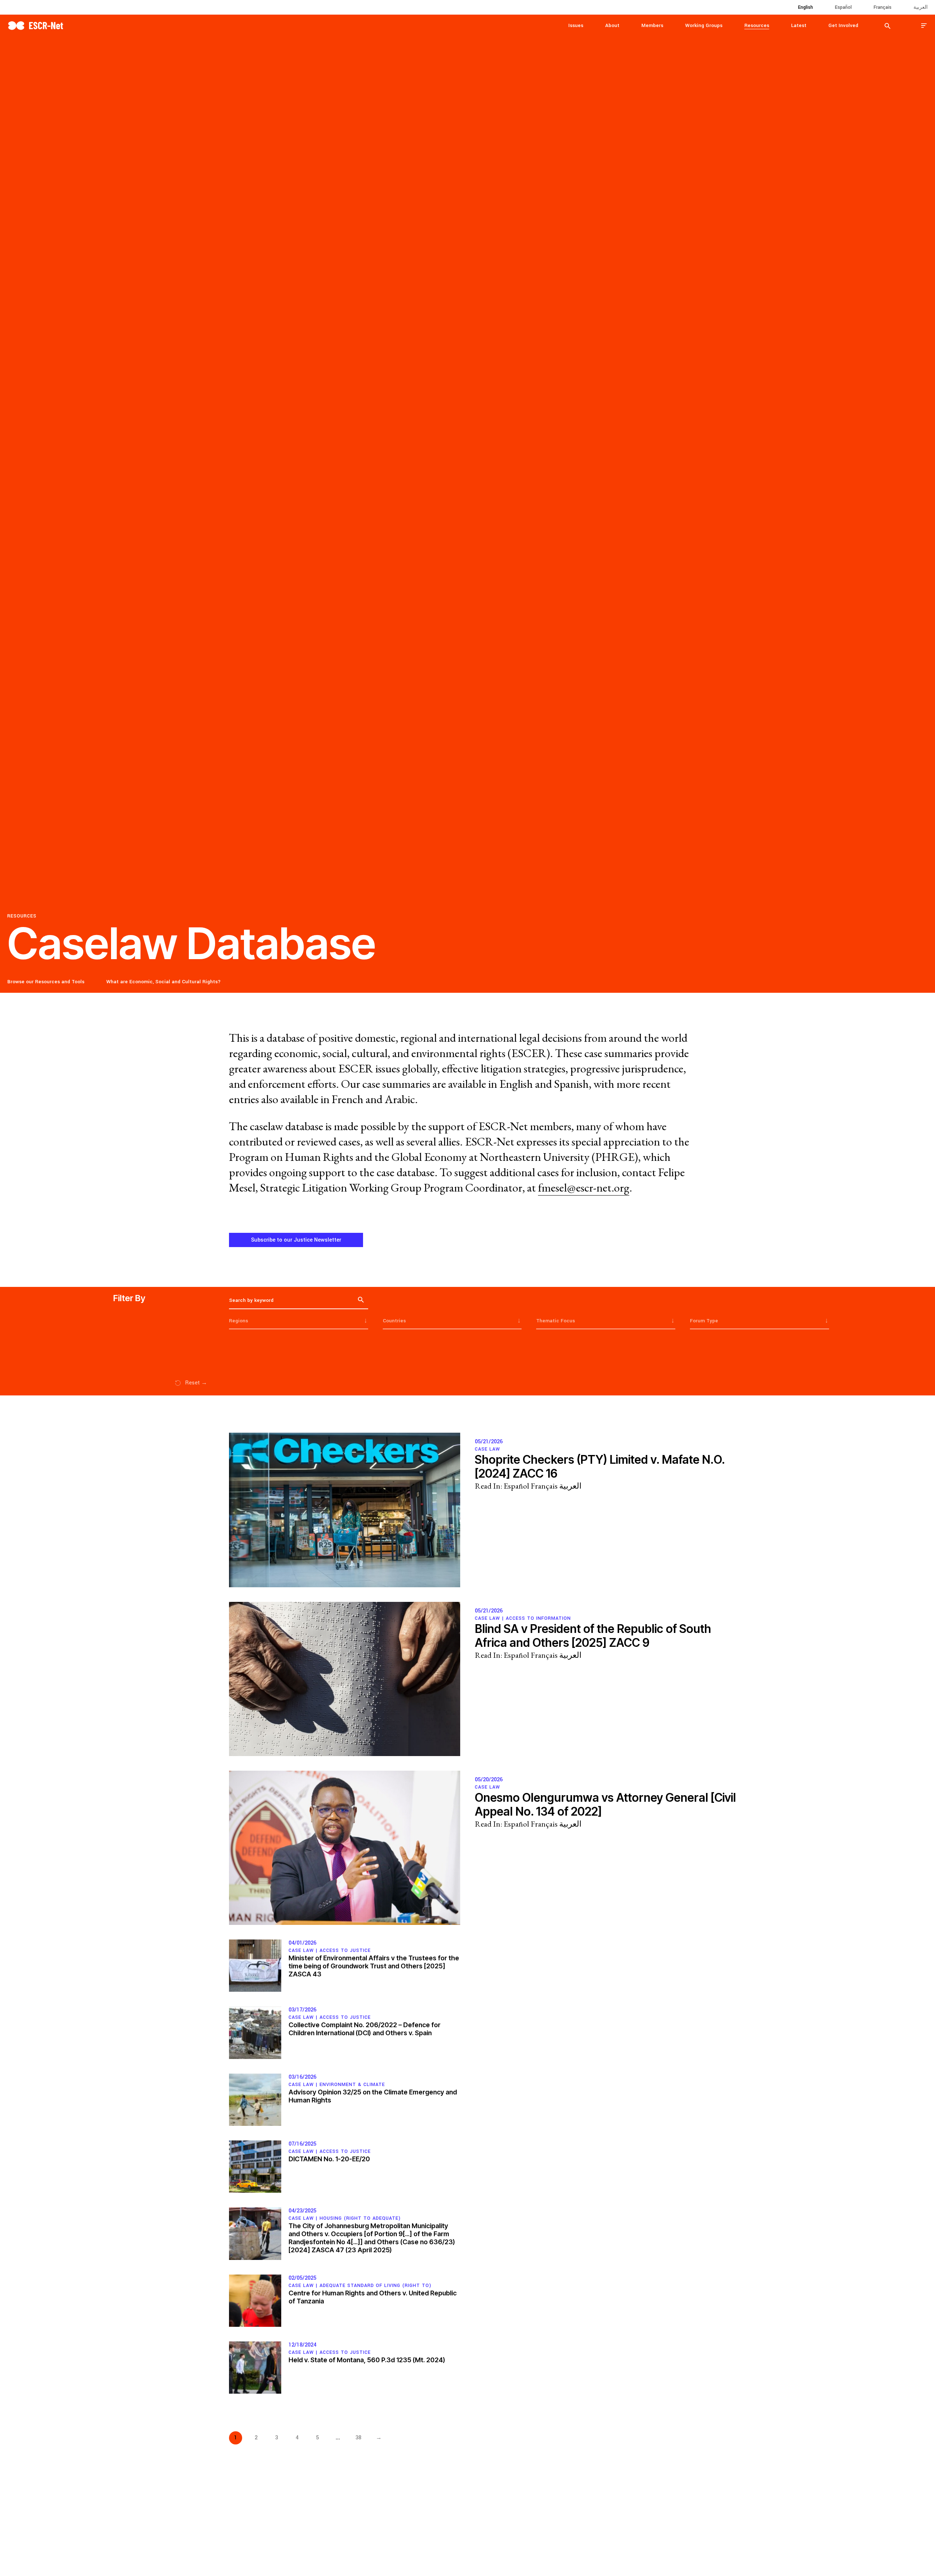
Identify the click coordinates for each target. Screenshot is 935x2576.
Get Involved (843, 25)
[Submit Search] (888, 26)
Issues (576, 25)
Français (883, 7)
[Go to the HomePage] (35, 25)
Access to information (538, 1618)
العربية (921, 7)
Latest (799, 25)
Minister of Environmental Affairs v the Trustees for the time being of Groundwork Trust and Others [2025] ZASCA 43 (374, 1966)
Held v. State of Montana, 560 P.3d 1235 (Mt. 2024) (367, 2360)
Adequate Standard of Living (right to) (375, 2286)
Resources (757, 25)
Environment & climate (352, 2085)
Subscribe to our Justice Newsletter (296, 1240)
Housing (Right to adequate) (360, 2218)
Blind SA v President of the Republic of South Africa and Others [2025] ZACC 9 (593, 1636)
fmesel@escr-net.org (584, 1188)
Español (843, 7)
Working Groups (704, 25)
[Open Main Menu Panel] (924, 25)
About (612, 25)
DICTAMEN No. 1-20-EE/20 (329, 2159)
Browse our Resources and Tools (46, 982)
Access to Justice (345, 1950)
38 (358, 2438)
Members (652, 25)
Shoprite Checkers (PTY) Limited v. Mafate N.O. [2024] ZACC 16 (600, 1466)
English (806, 7)
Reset (196, 1383)
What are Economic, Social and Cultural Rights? (163, 982)
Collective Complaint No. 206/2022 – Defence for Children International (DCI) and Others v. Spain (365, 2029)
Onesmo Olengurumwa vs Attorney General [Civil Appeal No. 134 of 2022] (605, 1804)
